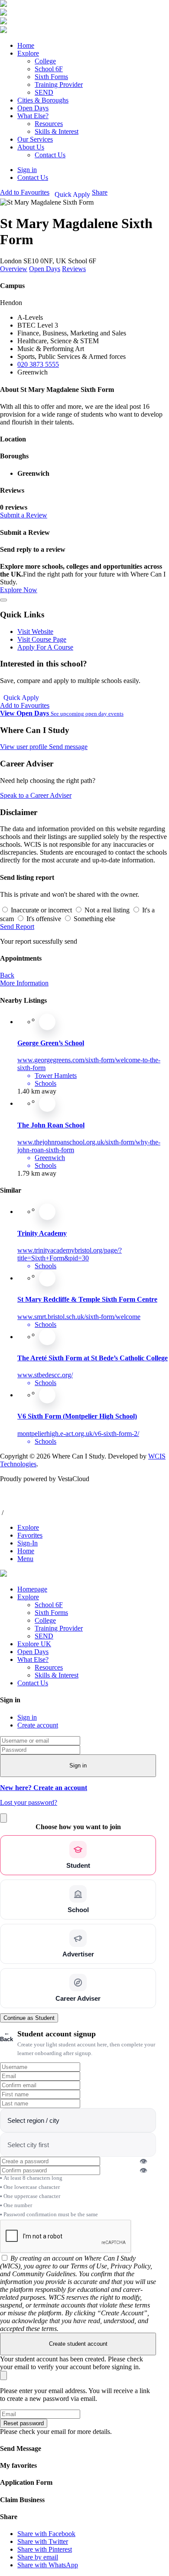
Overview (14, 269)
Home (26, 45)
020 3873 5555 (38, 364)
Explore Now (19, 590)
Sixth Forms (51, 77)
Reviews (74, 269)
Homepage (32, 1589)
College (45, 61)
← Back (6, 2036)
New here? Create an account (44, 1788)
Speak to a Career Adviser (36, 795)
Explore (28, 53)
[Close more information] (3, 600)
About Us (31, 147)
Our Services (35, 139)
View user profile (24, 747)
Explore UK (34, 1644)
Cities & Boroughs (43, 100)
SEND (44, 92)
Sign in (27, 1717)
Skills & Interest (57, 131)
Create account (38, 1725)
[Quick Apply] (47, 1022)
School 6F (49, 69)
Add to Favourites (25, 705)
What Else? (33, 116)
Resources (49, 124)
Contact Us (50, 155)
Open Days (33, 108)
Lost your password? (29, 1802)
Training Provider (59, 85)
